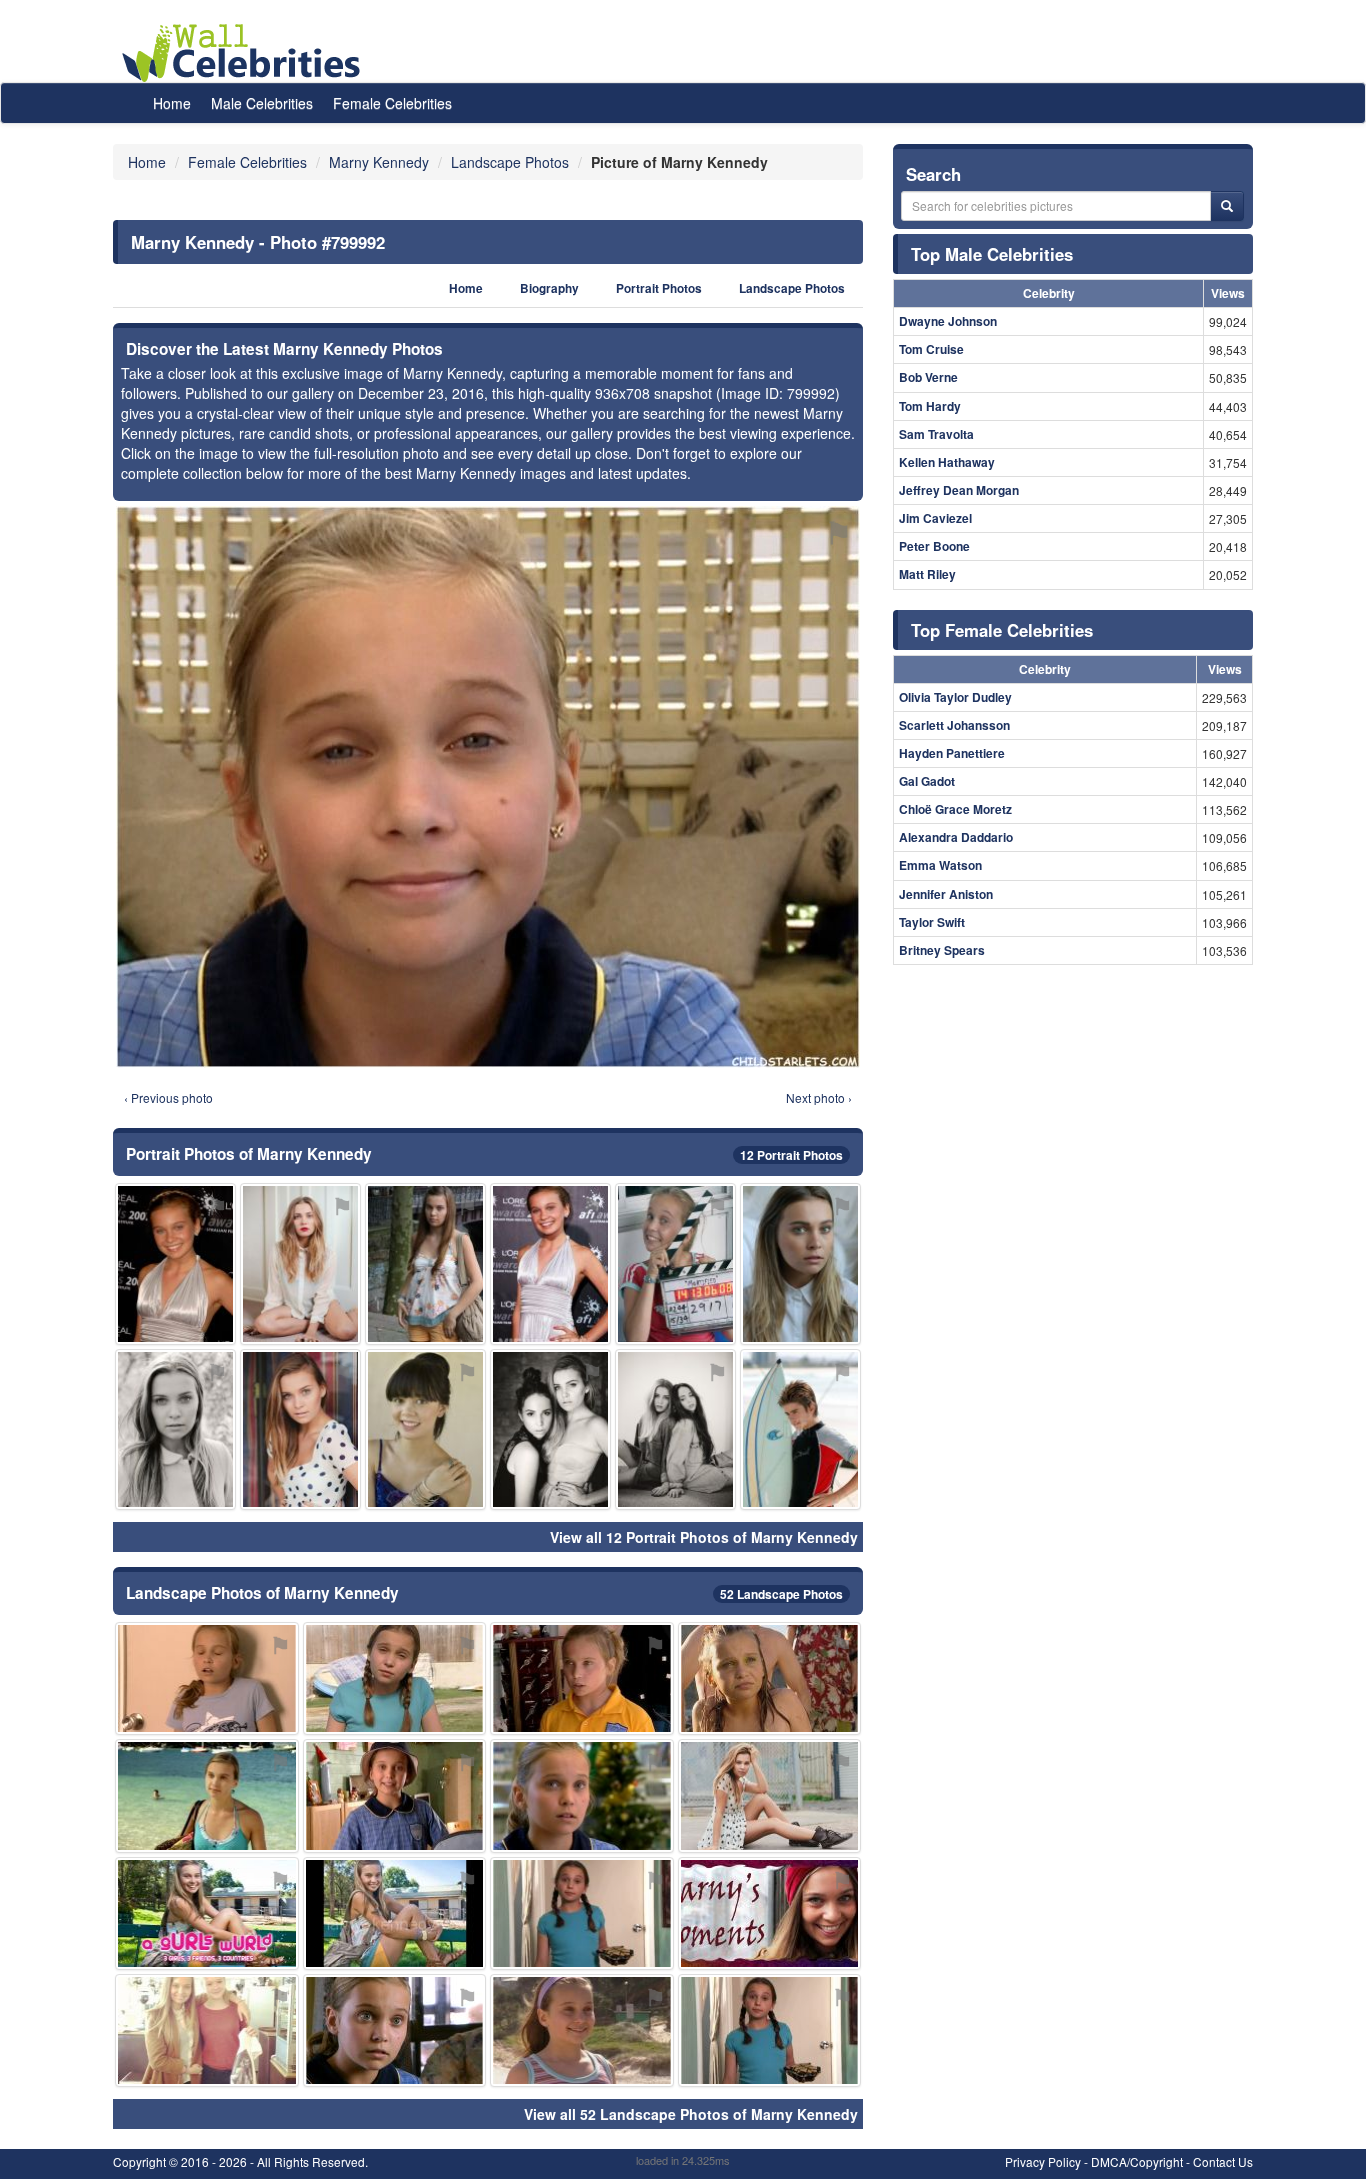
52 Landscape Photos (781, 1594)
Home (172, 103)
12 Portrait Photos (791, 1155)
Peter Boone (934, 546)
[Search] (1227, 206)
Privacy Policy (1043, 2161)
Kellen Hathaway (947, 462)
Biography (549, 288)
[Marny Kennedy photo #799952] (770, 1795)
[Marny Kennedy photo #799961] (207, 1913)
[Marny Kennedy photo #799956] (175, 1429)
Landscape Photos (792, 288)
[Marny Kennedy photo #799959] (425, 1263)
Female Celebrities (392, 103)
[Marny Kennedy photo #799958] (800, 1263)
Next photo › (819, 1097)
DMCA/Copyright (1137, 2161)
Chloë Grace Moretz (955, 809)
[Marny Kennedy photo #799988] (207, 1795)
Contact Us (1223, 2161)
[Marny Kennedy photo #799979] (582, 1795)
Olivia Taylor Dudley (955, 697)
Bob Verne (928, 377)
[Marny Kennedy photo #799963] (395, 1678)
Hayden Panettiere (952, 753)
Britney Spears (942, 950)
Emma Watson (940, 865)
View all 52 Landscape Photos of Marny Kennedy (691, 2114)
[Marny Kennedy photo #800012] (675, 1429)
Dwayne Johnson (948, 321)
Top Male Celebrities (992, 254)
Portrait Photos (659, 288)
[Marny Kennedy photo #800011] (800, 1429)
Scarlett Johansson (954, 725)
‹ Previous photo (168, 1097)
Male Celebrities (262, 103)
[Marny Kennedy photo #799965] (770, 1913)
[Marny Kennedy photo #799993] (770, 2030)
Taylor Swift (932, 922)
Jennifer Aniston (946, 894)
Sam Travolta (936, 434)
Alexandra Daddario (956, 837)
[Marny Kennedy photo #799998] (207, 1678)
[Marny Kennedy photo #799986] (582, 2030)
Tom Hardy (930, 406)
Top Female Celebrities (1002, 630)
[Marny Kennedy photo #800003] (550, 1263)
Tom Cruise (931, 349)
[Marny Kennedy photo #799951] (300, 1263)
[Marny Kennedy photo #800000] (395, 1913)
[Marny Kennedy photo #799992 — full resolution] (488, 787)
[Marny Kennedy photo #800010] (550, 1429)
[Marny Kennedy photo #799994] (582, 1913)
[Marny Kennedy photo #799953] (300, 1429)
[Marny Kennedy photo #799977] (770, 1678)
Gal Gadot (927, 781)
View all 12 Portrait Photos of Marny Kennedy (704, 1537)
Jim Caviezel (935, 518)
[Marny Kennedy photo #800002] (425, 1429)
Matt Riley (927, 574)
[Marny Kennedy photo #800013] (207, 2030)
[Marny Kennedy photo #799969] (675, 1263)
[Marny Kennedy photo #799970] (395, 1795)
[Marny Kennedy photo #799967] (582, 1678)
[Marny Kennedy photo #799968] (395, 2030)
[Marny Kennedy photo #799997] (175, 1263)
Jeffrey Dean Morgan (959, 490)
